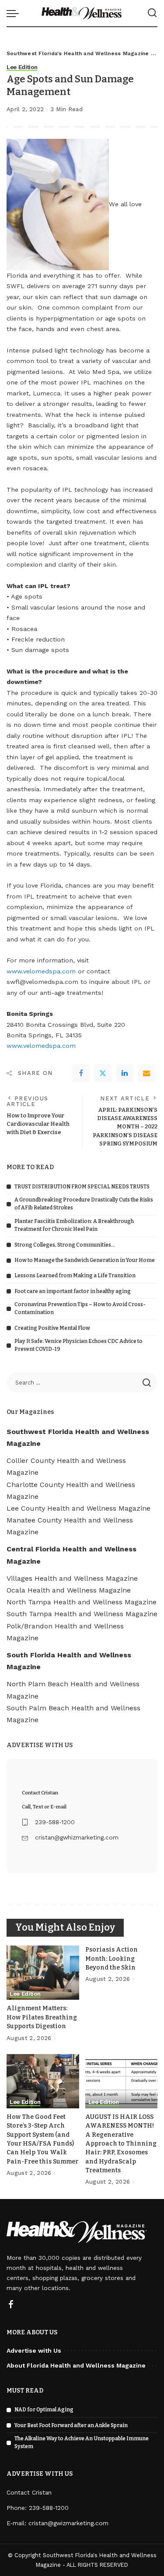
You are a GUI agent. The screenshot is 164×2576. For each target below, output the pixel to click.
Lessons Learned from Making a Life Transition (75, 1276)
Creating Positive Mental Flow (52, 1328)
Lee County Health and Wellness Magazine (79, 1508)
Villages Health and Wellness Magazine (72, 1578)
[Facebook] (81, 1073)
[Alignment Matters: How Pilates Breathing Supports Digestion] (43, 1973)
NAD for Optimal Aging (44, 2410)
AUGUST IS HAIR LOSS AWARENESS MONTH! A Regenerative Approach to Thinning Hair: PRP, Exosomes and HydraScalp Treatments (121, 2144)
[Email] (147, 1073)
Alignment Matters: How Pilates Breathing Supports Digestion (42, 2017)
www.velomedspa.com (41, 971)
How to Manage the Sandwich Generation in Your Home (85, 1260)
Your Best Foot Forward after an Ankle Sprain (71, 2425)
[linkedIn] (125, 1073)
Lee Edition (22, 67)
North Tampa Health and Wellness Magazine (82, 1602)
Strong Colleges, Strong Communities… (65, 1245)
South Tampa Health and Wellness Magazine (82, 1614)
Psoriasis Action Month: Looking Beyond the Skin (112, 1959)
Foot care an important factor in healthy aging (73, 1291)
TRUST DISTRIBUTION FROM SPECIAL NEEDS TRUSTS (82, 1187)
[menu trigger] (15, 13)
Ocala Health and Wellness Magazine (69, 1590)
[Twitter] (103, 1073)
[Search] (152, 13)
